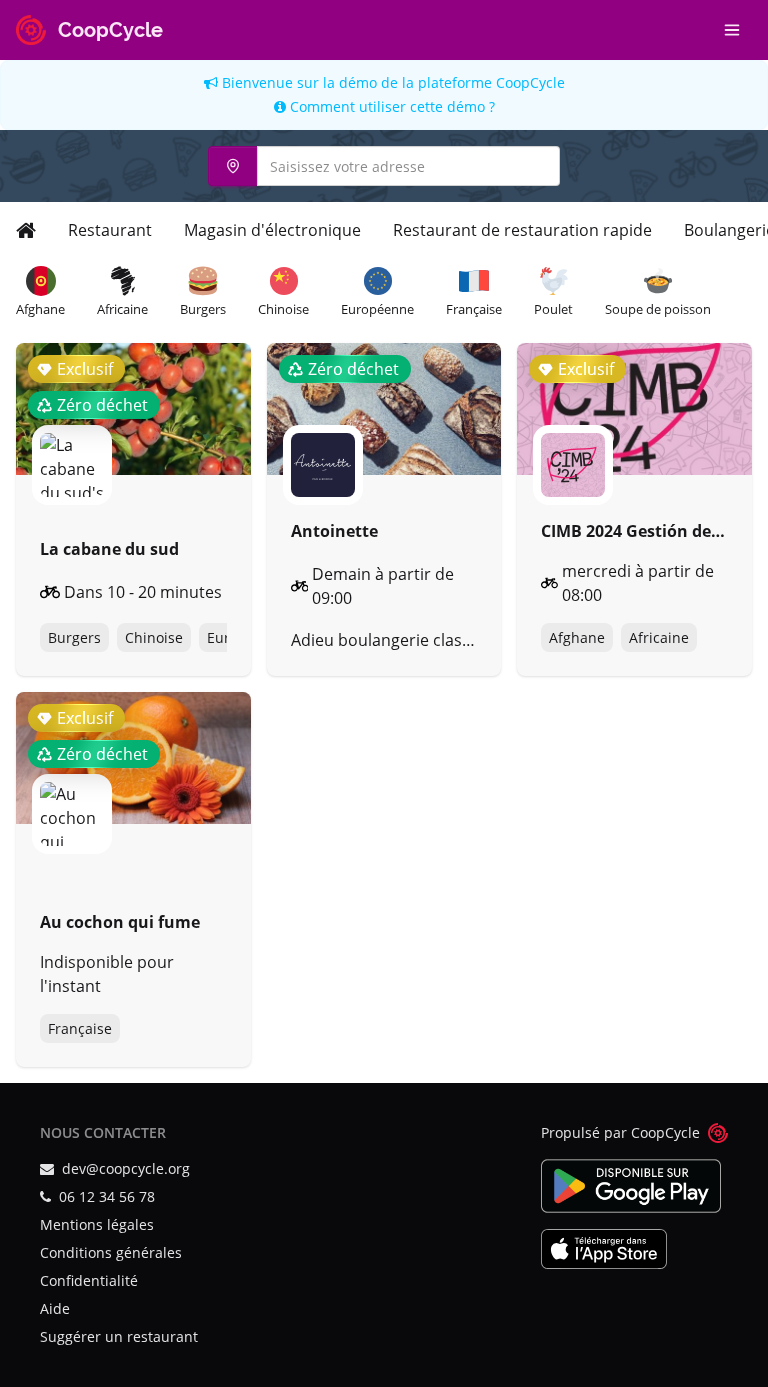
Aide (55, 1308)
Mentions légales (97, 1224)
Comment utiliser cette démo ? (390, 106)
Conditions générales (111, 1252)
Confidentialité (89, 1280)
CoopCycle (530, 82)
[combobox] (384, 166)
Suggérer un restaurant (119, 1336)
